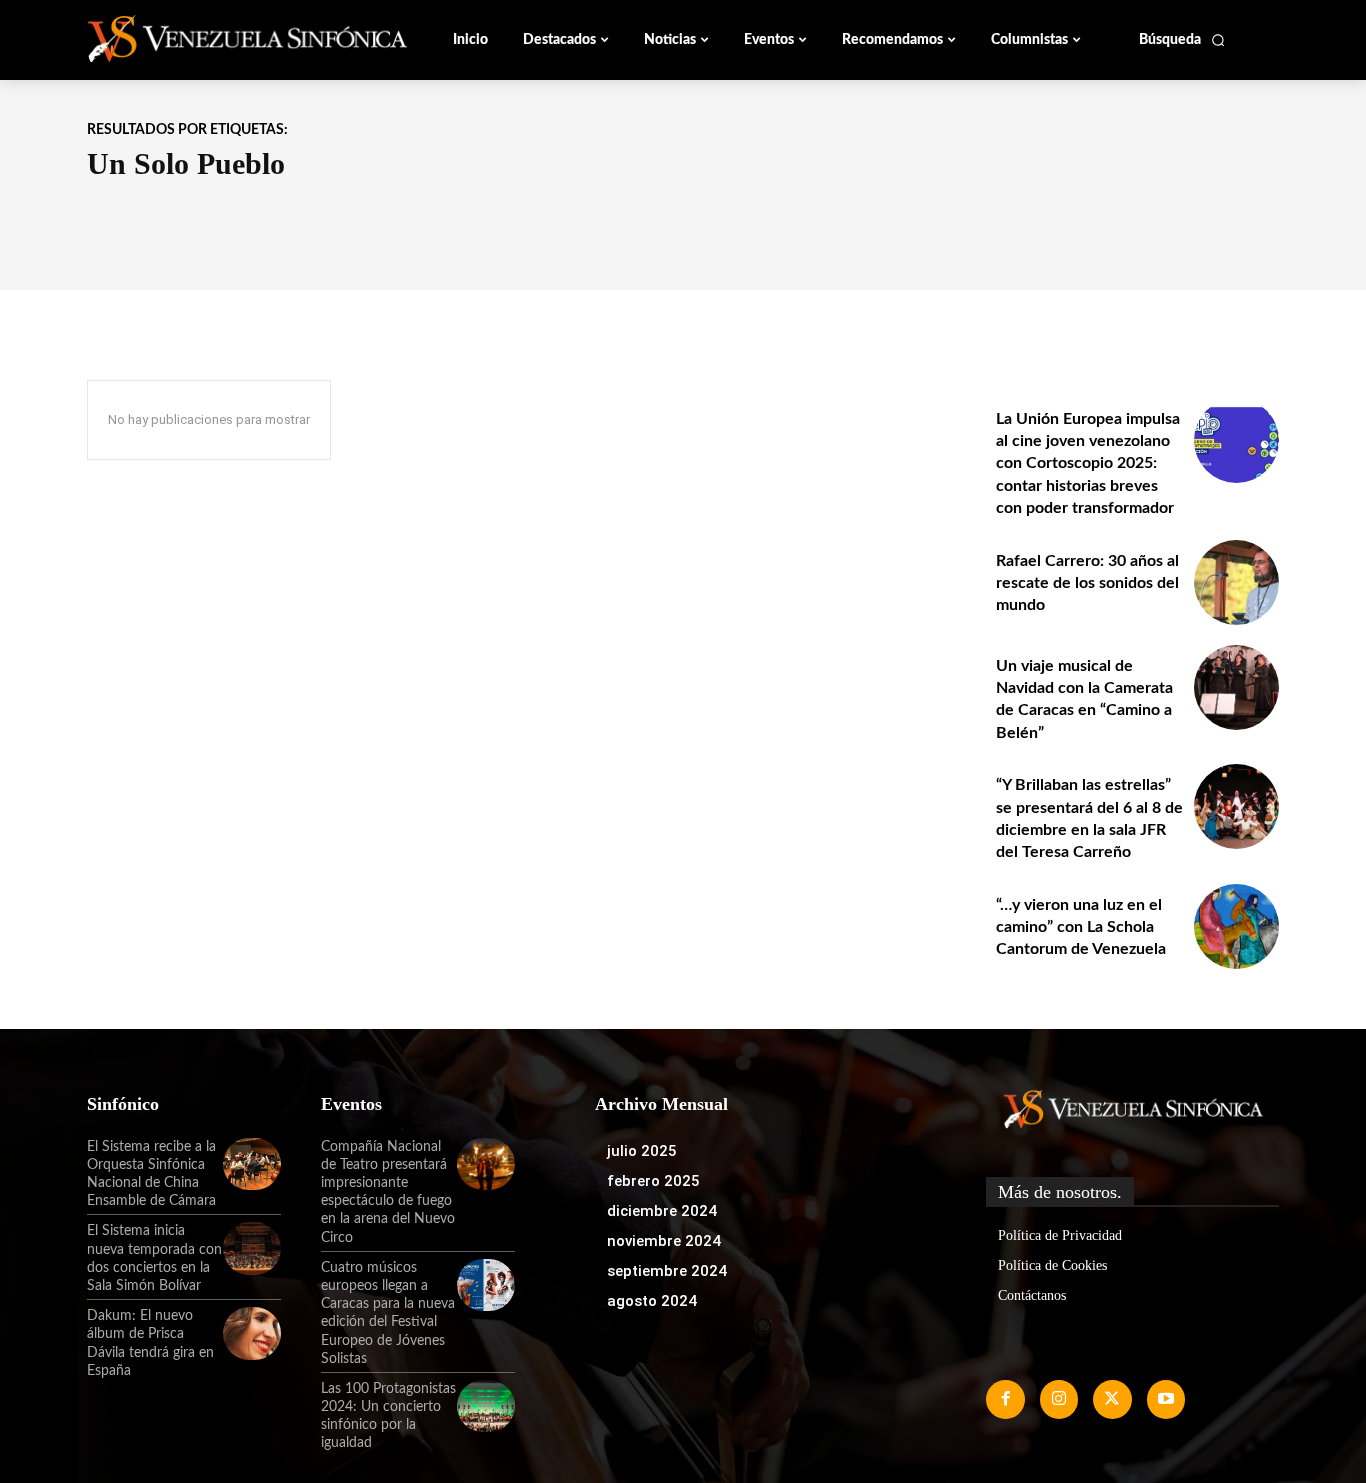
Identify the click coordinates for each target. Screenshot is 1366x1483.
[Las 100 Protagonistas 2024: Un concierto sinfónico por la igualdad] (486, 1406)
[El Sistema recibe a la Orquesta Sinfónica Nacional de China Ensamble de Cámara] (252, 1164)
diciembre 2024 (662, 1211)
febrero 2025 (653, 1181)
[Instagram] (1059, 1399)
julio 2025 (642, 1151)
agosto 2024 (652, 1301)
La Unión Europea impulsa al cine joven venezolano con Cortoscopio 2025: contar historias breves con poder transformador (1088, 464)
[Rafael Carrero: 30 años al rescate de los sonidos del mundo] (1236, 582)
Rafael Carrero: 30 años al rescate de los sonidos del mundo (1087, 583)
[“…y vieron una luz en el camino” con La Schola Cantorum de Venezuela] (1236, 926)
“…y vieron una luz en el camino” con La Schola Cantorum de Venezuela (1081, 927)
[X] (1112, 1399)
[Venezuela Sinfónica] (221, 39)
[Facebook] (1005, 1399)
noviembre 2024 (664, 1241)
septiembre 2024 (667, 1271)
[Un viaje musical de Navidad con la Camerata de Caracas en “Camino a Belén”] (1236, 687)
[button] (1182, 40)
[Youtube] (1166, 1399)
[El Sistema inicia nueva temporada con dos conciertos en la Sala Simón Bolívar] (252, 1248)
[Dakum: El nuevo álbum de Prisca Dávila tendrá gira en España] (252, 1333)
